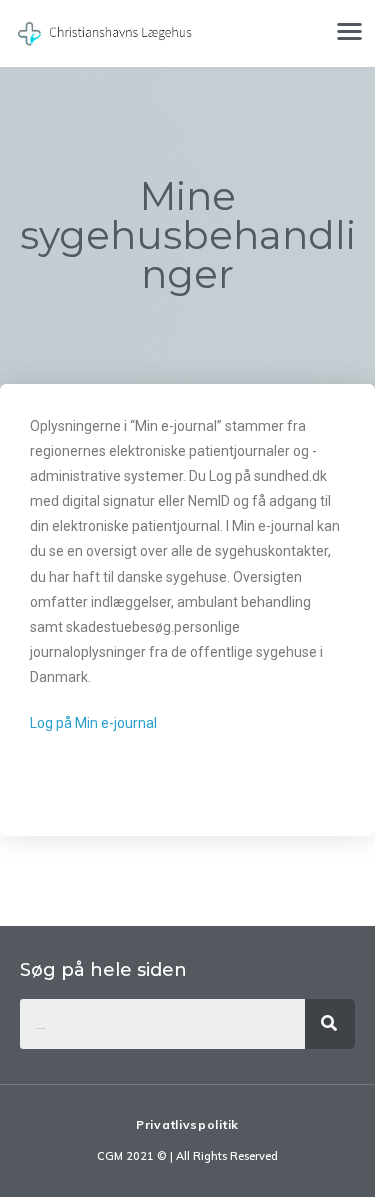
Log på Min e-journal (93, 723)
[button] (350, 30)
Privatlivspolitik (187, 1124)
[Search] (330, 1024)
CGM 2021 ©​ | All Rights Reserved (187, 1156)
